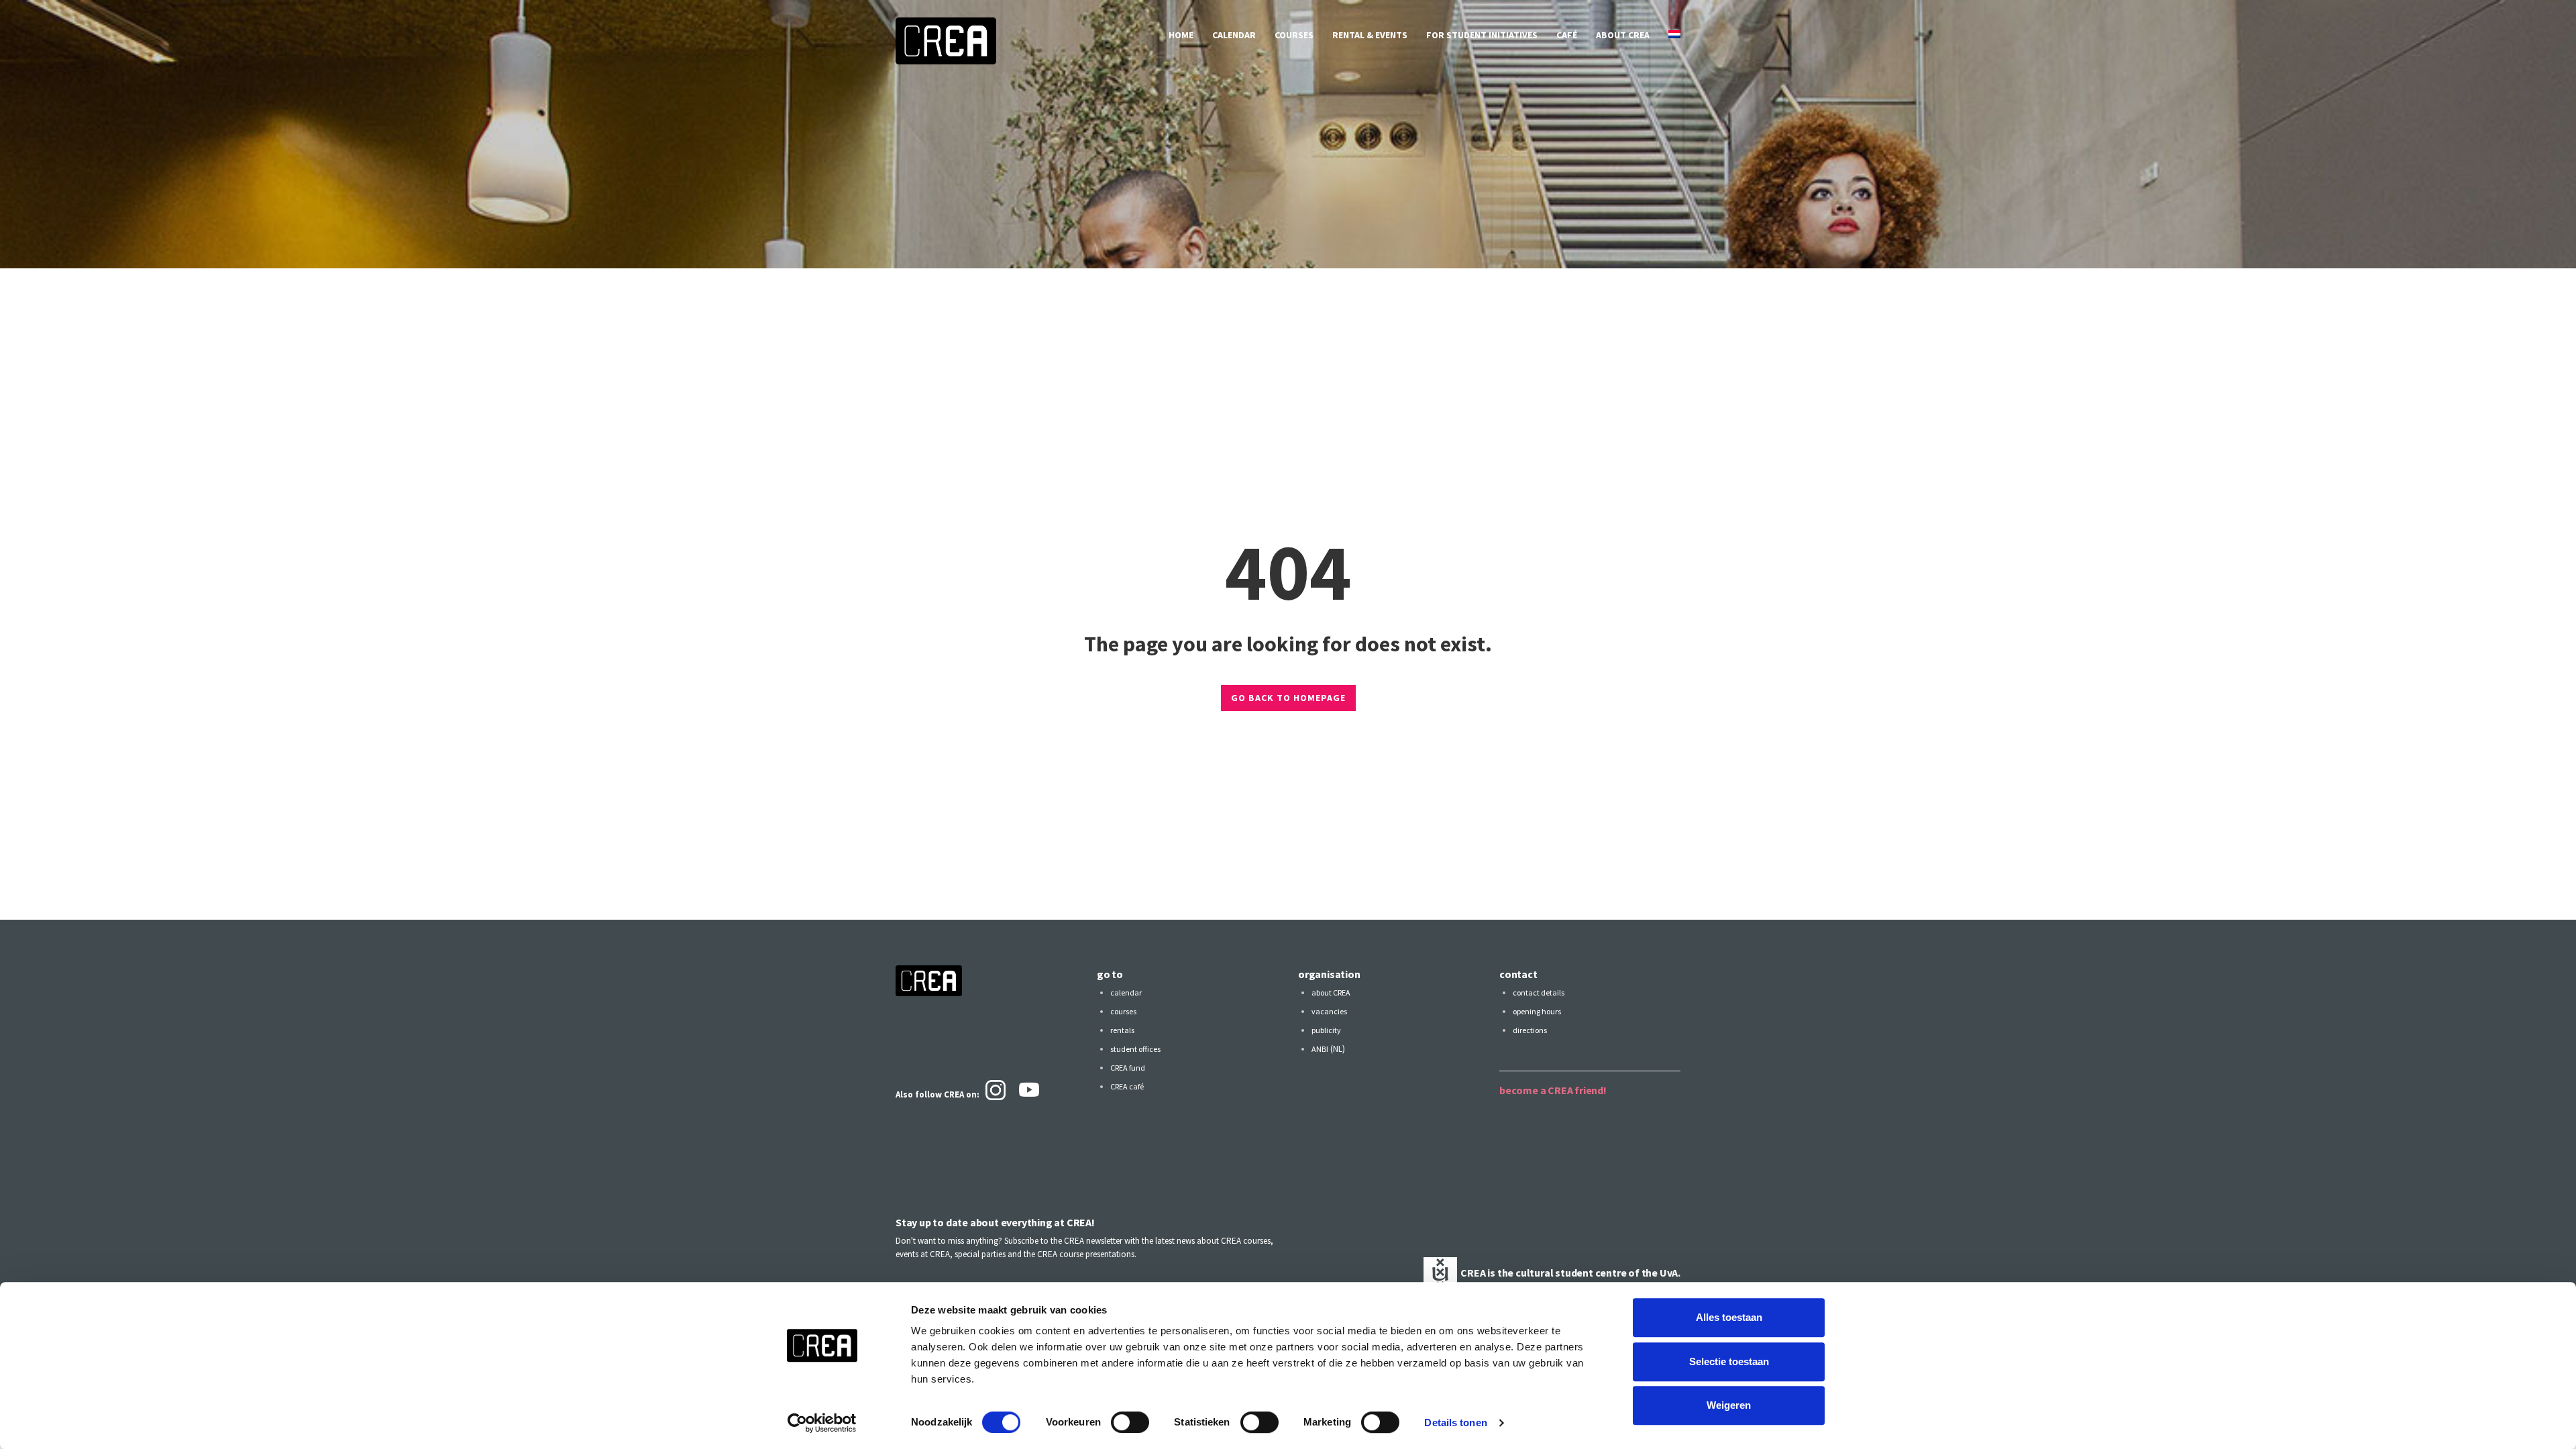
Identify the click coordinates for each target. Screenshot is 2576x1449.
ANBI (1320, 1049)
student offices (1135, 1049)
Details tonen (1455, 1423)
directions (1530, 1030)
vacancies (1329, 1011)
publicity (1326, 1030)
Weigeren (1729, 1405)
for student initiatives (1482, 35)
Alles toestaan (1729, 1317)
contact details (1539, 992)
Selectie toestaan (1729, 1361)
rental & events (1370, 35)
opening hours (1537, 1011)
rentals (1122, 1030)
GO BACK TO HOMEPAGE (1288, 698)
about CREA (1623, 35)
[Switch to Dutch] (1674, 35)
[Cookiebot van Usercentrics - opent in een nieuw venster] (822, 1423)
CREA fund (1128, 1068)
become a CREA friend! (1553, 1090)
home (1181, 35)
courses (1294, 35)
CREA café (1127, 1086)
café (1567, 35)
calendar (1234, 35)
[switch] (1130, 1422)
